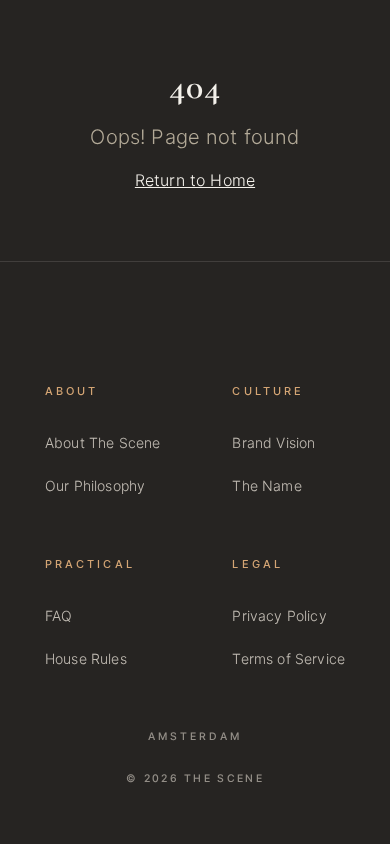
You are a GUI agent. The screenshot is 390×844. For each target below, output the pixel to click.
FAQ (58, 615)
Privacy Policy (279, 615)
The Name (266, 485)
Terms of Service (288, 658)
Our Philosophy (95, 485)
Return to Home (195, 180)
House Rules (86, 658)
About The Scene (102, 442)
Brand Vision (273, 442)
